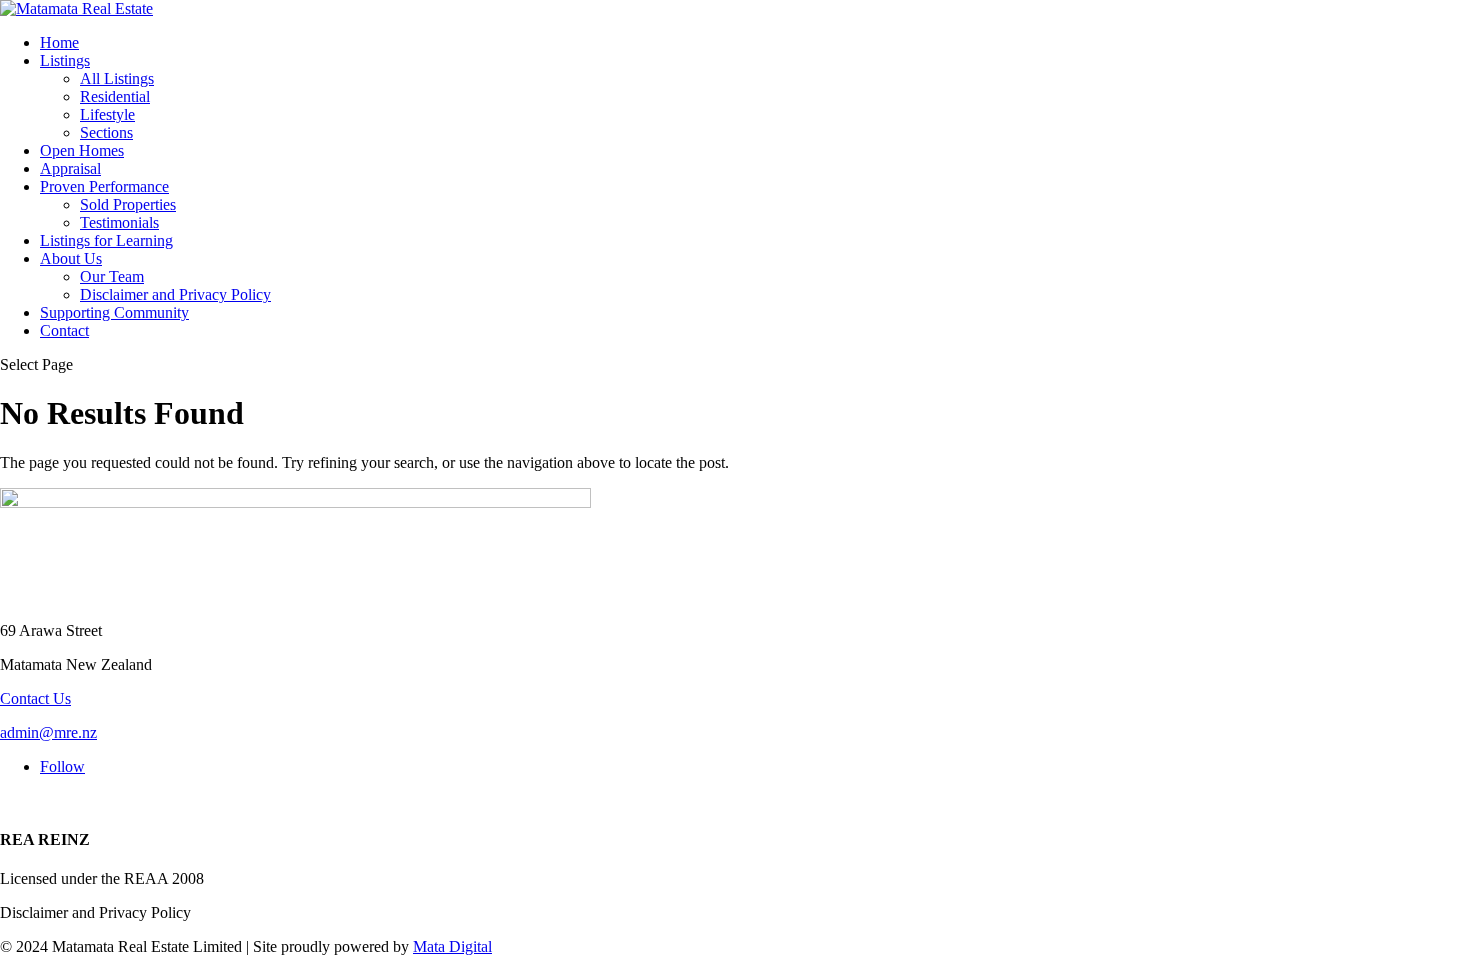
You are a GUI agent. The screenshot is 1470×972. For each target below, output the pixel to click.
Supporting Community (114, 312)
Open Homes (82, 150)
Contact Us (35, 698)
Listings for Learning (106, 240)
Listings (65, 60)
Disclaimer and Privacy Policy (175, 294)
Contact (64, 330)
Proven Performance (104, 186)
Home (59, 42)
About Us (71, 258)
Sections (106, 132)
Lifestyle (107, 114)
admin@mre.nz (48, 732)
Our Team (112, 276)
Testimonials (119, 222)
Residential (115, 96)
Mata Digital (452, 946)
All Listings (117, 78)
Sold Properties (128, 204)
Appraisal (70, 168)
